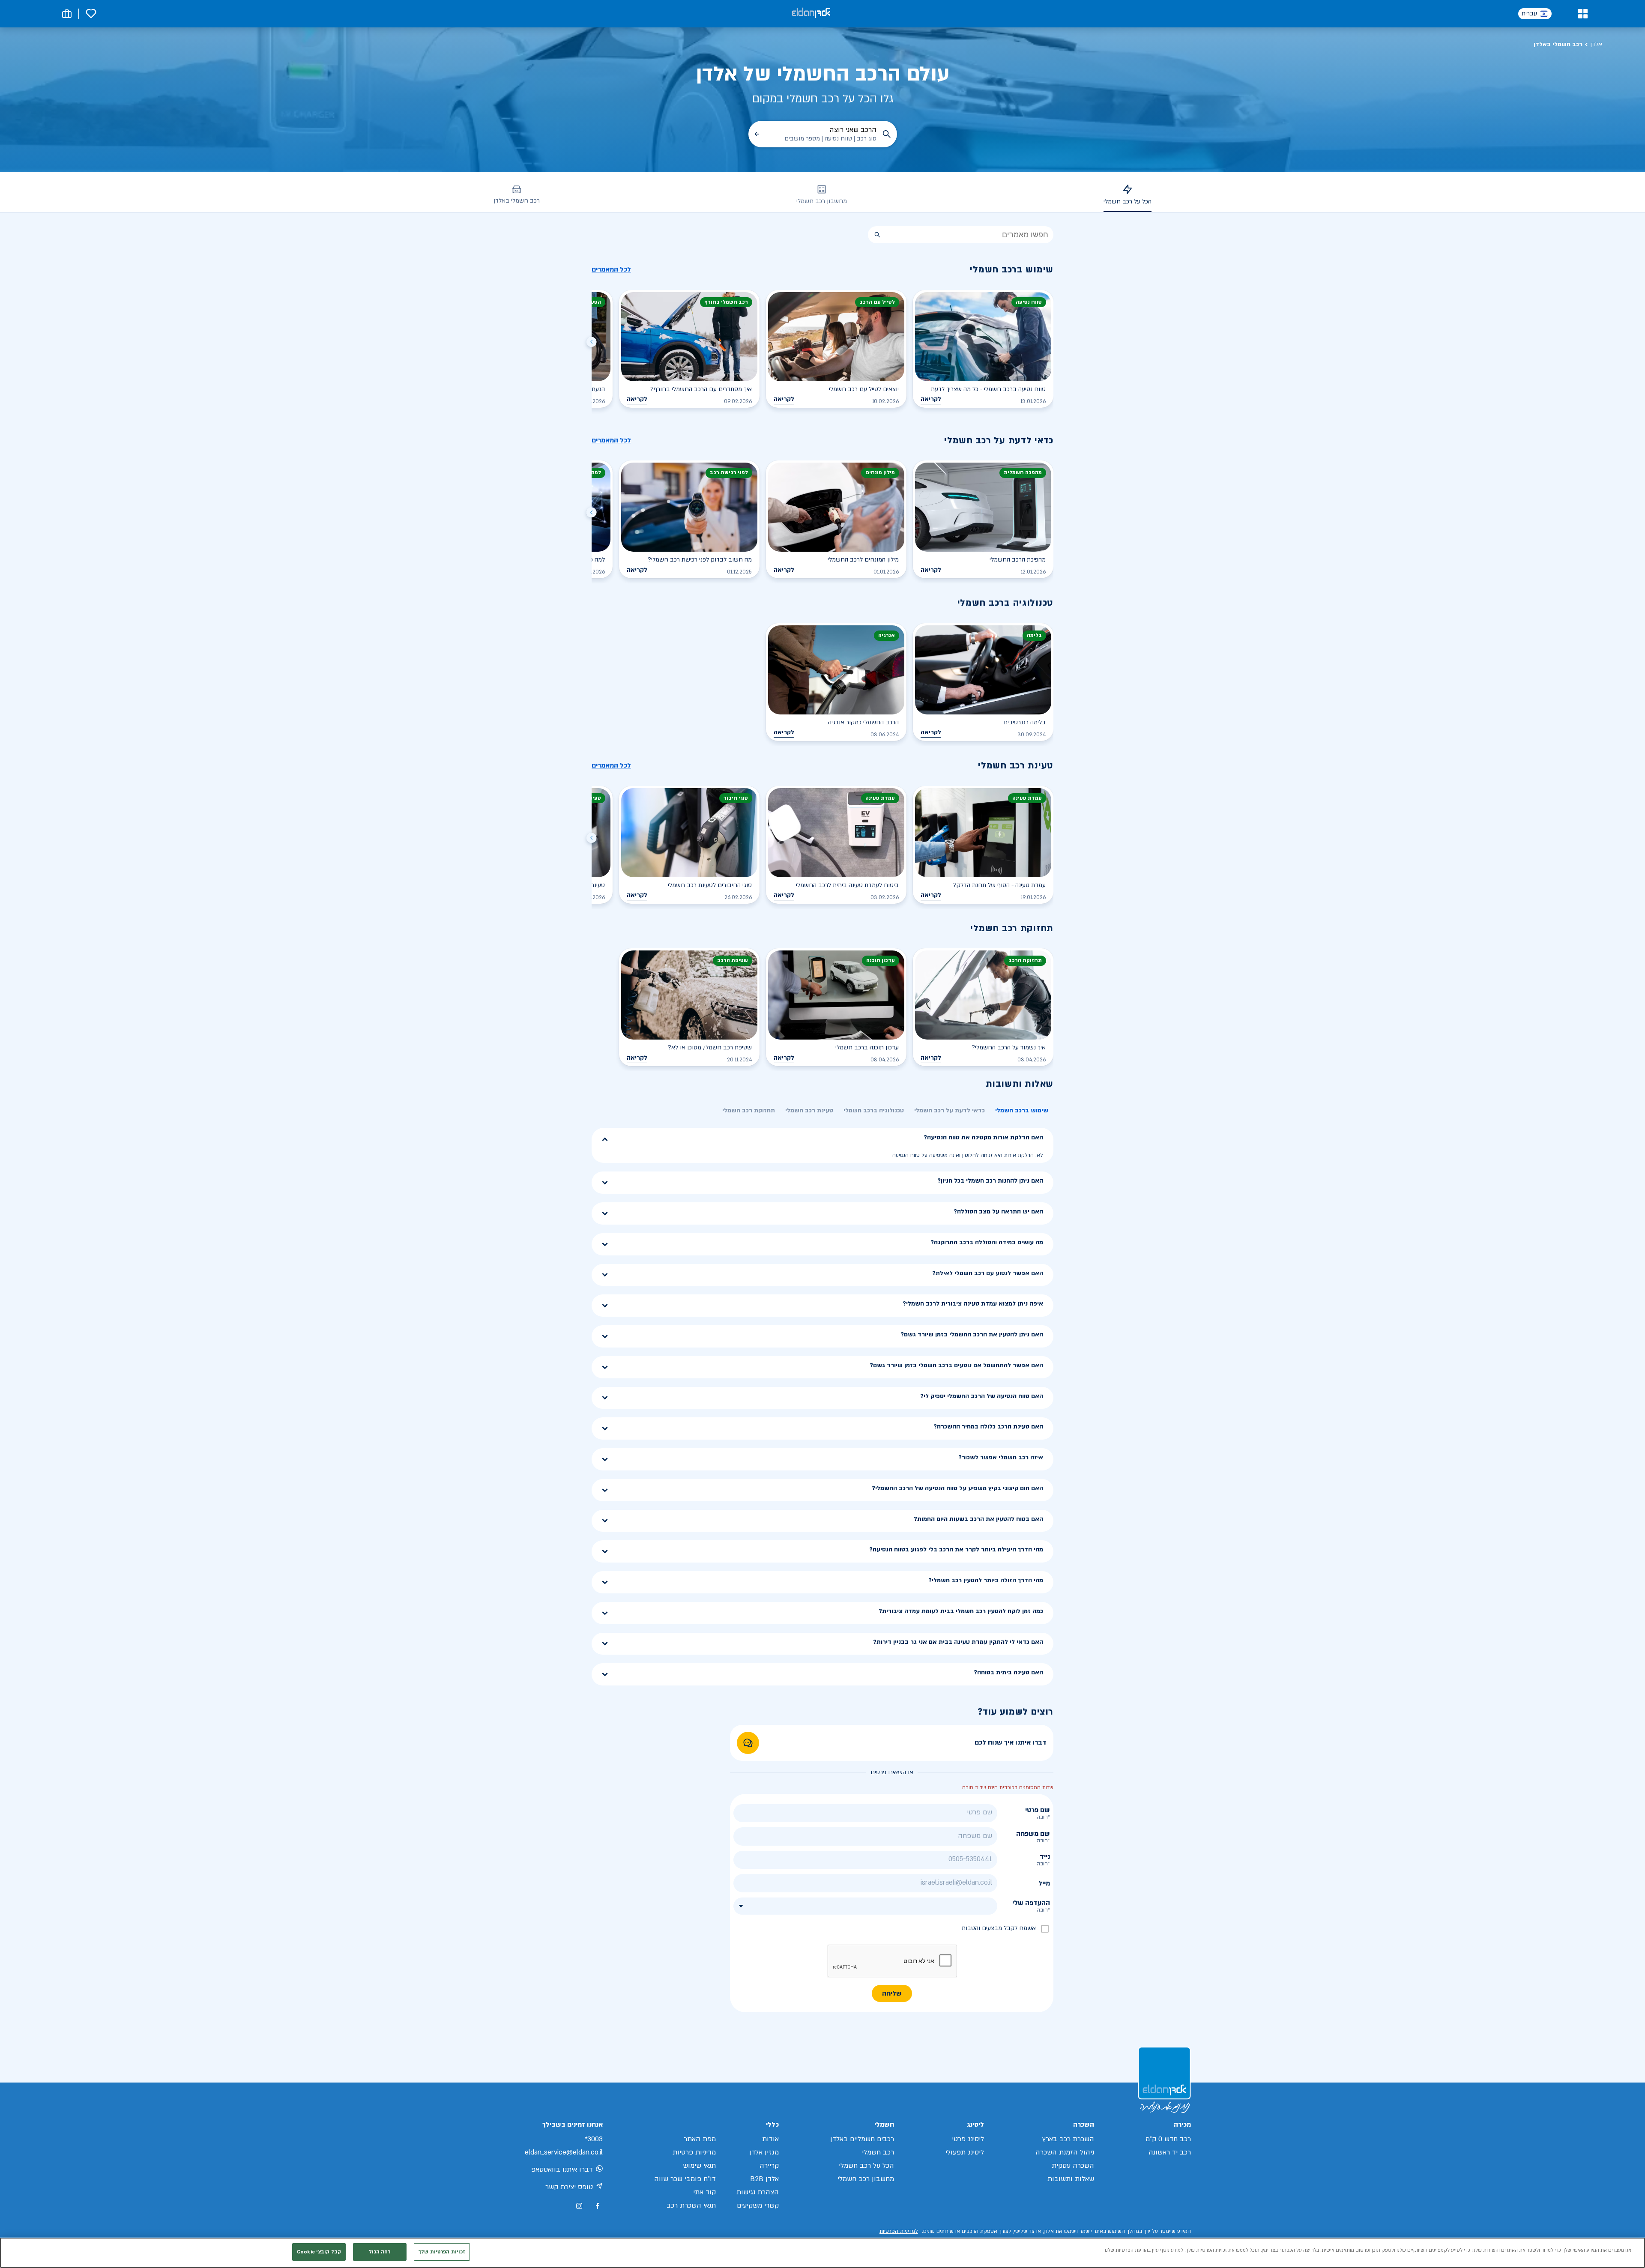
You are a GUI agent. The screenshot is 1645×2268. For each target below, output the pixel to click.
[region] (822, 2253)
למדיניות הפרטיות (899, 2231)
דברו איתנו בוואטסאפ (562, 2169)
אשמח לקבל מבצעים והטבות (999, 1928)
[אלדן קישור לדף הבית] (811, 13)
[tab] (1022, 1111)
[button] (1583, 14)
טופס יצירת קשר (569, 2187)
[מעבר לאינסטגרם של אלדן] (579, 2206)
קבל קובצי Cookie (319, 2252)
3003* (594, 2139)
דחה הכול (380, 2252)
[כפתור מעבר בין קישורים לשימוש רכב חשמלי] (592, 343)
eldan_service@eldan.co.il (564, 2152)
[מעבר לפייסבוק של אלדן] (597, 2206)
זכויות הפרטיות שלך (442, 2252)
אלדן (1596, 44)
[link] (748, 1743)
